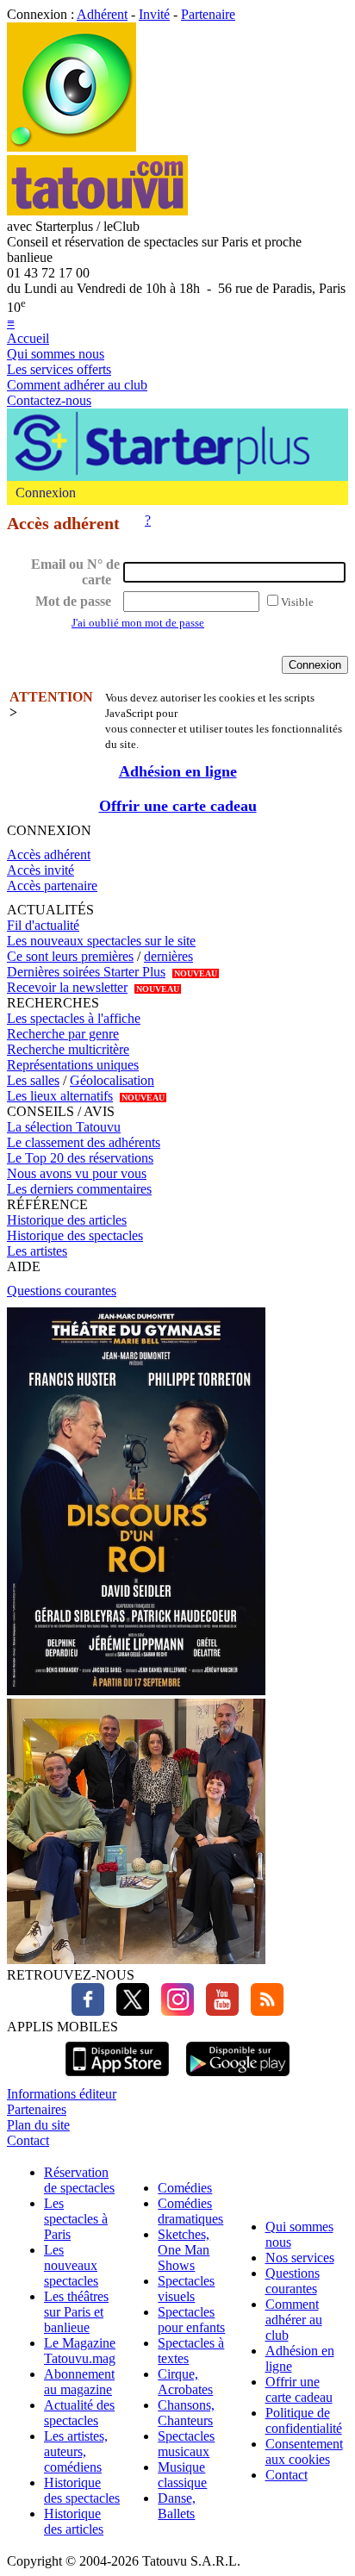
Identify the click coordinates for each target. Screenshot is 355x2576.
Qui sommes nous (56, 354)
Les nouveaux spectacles (71, 2265)
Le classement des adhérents (84, 1142)
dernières (168, 956)
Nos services (300, 2258)
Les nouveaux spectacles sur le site (101, 941)
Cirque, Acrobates (185, 2382)
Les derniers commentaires (79, 1189)
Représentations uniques (73, 1065)
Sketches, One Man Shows (184, 2250)
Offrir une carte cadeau (178, 806)
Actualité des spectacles (79, 2413)
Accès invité (40, 870)
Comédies (185, 2188)
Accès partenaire (52, 886)
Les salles (33, 1080)
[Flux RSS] (263, 2011)
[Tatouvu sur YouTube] (218, 2011)
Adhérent (102, 14)
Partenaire (208, 14)
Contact (28, 2140)
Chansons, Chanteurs (186, 2413)
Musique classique (182, 2475)
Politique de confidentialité (304, 2420)
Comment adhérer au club (77, 385)
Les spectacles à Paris (76, 2219)
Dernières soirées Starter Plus (86, 972)
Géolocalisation (112, 1080)
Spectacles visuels (186, 2289)
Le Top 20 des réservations (80, 1158)
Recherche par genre (63, 1034)
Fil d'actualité (43, 925)
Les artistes (37, 1251)
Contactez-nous (49, 400)
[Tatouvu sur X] (128, 2011)
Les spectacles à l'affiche (74, 1018)
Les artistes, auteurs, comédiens (76, 2451)
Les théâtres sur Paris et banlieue (76, 2312)
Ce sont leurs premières (70, 956)
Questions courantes (62, 1291)
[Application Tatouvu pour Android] (238, 2078)
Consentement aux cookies (304, 2451)
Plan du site (38, 2125)
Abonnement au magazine (79, 2382)
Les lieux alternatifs (60, 1096)
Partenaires (37, 2109)
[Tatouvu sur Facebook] (88, 2011)
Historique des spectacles (75, 1235)
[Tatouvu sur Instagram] (173, 2011)
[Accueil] (72, 147)
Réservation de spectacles (79, 2180)
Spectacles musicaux (186, 2444)
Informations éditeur (62, 2094)
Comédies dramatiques (190, 2211)
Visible (297, 602)
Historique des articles (67, 1220)
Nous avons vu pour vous (77, 1173)
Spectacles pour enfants (191, 2320)
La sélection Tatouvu (64, 1127)
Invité (154, 14)
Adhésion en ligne (178, 771)
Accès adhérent (49, 855)
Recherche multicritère (68, 1049)
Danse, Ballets (177, 2506)
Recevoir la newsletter (67, 987)
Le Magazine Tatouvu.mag (80, 2351)
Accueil (28, 338)
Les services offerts (59, 369)
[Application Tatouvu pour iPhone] (117, 2078)
